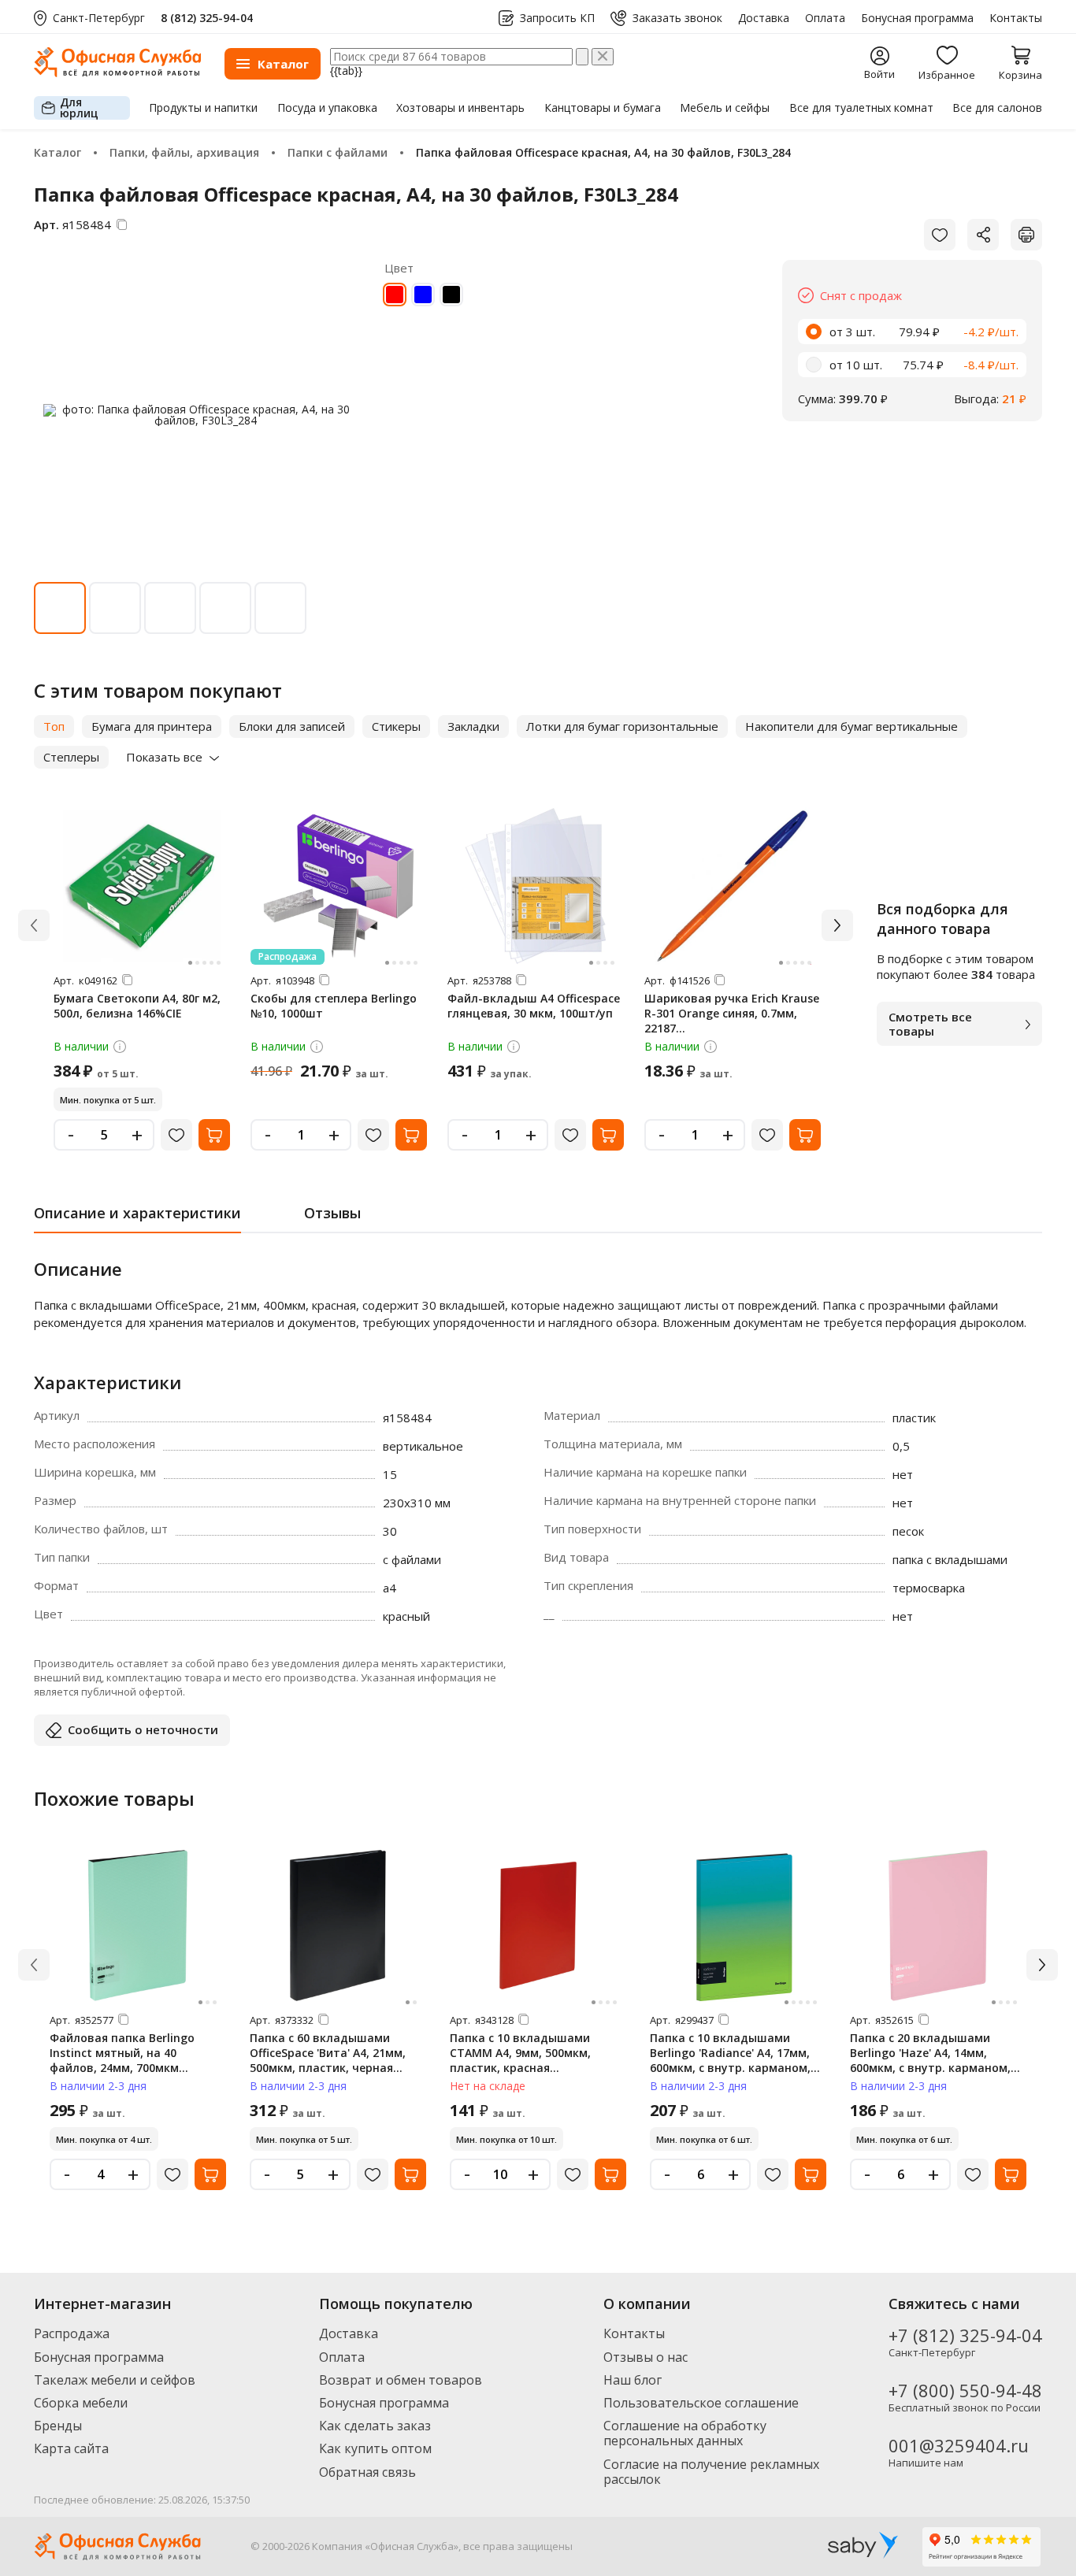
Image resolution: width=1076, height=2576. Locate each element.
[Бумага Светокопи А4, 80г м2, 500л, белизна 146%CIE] (142, 886)
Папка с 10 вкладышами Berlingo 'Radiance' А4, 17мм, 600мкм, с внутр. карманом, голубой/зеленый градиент (730, 2060)
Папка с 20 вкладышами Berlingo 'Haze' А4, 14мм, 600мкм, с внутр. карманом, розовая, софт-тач (930, 2060)
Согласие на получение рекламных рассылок (711, 2472)
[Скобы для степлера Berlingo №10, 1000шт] (339, 886)
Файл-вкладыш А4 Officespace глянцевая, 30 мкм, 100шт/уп (534, 1006)
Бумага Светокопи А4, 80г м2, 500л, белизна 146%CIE (137, 1006)
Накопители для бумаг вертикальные (852, 726)
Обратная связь (367, 2472)
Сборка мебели (81, 2403)
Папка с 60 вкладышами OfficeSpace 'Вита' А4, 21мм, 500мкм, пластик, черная (328, 2053)
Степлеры (71, 757)
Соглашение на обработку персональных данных (685, 2433)
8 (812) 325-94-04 (207, 18)
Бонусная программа (917, 18)
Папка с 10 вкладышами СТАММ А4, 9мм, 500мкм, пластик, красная (520, 2053)
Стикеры (396, 726)
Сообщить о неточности (143, 1729)
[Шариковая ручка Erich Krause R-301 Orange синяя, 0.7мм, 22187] (733, 886)
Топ (54, 726)
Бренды (58, 2426)
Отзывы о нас (646, 2357)
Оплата (825, 18)
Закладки (473, 726)
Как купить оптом (375, 2448)
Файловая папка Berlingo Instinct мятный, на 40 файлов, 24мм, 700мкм (122, 2053)
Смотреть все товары (930, 1024)
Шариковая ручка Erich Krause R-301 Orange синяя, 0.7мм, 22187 (732, 1013)
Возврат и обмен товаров (401, 2380)
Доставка (764, 18)
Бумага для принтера (152, 726)
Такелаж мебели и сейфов (115, 2380)
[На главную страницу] (117, 73)
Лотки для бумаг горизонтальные (622, 726)
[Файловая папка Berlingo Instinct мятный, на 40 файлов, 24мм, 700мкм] (138, 1926)
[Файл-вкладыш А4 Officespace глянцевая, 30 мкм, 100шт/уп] (536, 886)
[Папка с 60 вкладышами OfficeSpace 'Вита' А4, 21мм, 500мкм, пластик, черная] (338, 1926)
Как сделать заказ (375, 2426)
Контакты (1016, 18)
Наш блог (633, 2380)
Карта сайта (71, 2448)
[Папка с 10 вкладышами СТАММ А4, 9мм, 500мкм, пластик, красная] (538, 1926)
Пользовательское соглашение (701, 2403)
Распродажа (72, 2333)
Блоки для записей (292, 726)
